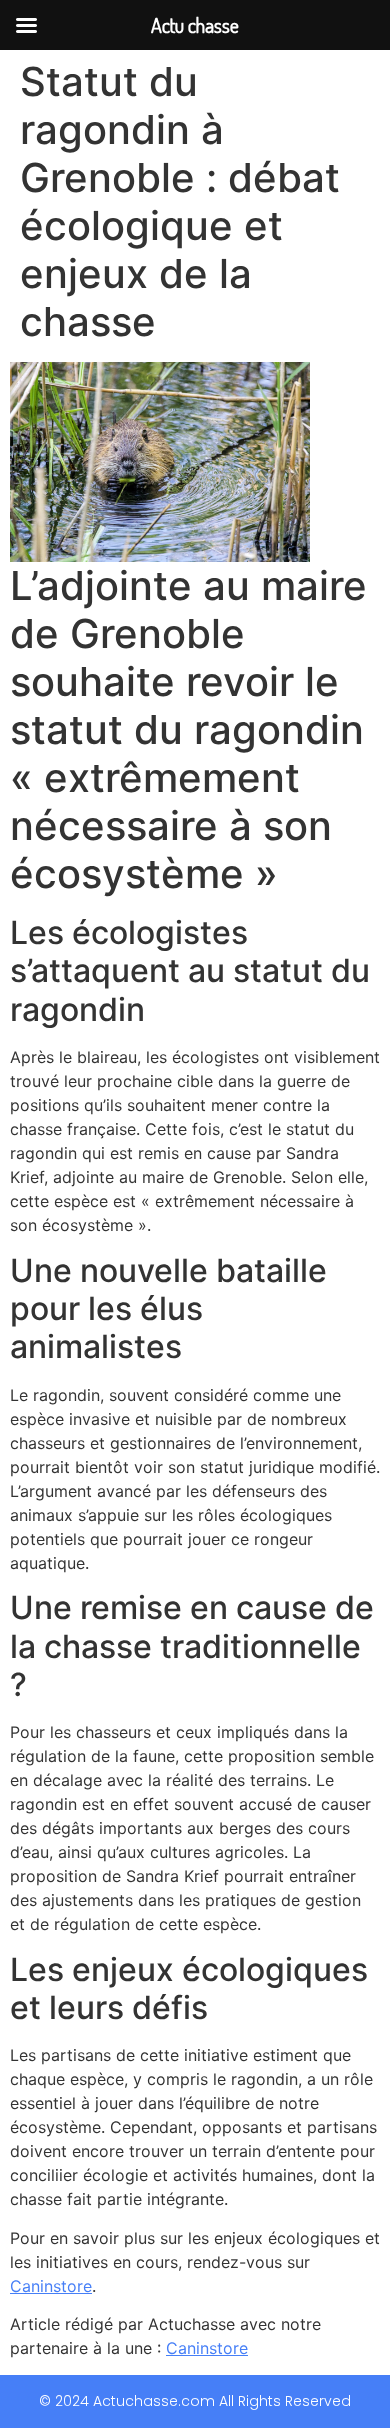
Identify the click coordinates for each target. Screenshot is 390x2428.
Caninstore (51, 2286)
